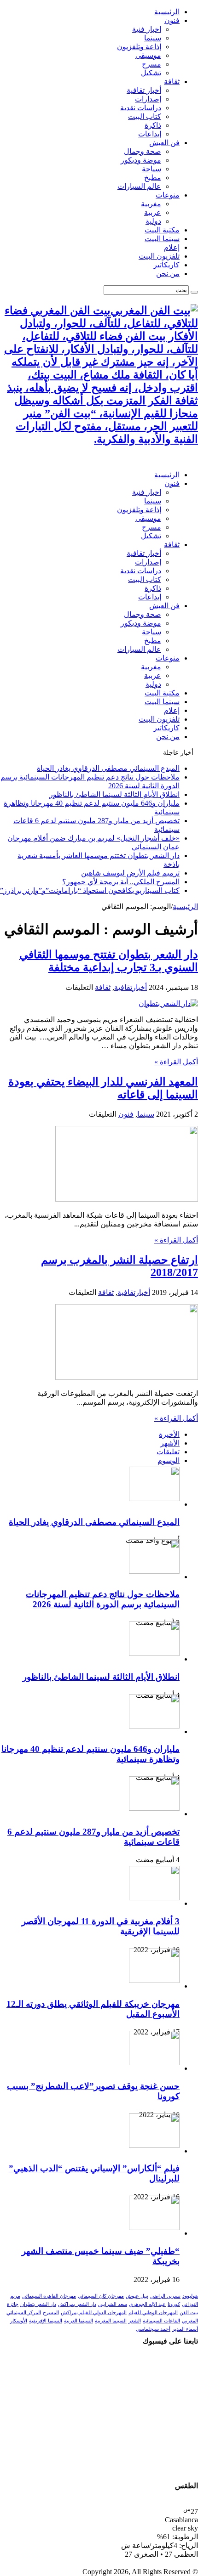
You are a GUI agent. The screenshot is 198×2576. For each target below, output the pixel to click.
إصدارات (148, 99)
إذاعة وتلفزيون (139, 47)
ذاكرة (153, 125)
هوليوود (190, 2296)
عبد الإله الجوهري (147, 2304)
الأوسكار (19, 2321)
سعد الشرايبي (113, 2304)
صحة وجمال (143, 151)
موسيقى (148, 55)
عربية (153, 212)
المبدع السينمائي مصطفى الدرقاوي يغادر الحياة (108, 768)
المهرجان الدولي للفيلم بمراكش (94, 2313)
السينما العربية (79, 2321)
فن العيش (164, 143)
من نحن (168, 274)
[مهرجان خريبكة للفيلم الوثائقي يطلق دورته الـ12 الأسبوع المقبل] (154, 1980)
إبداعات (150, 134)
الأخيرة (169, 1434)
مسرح (151, 64)
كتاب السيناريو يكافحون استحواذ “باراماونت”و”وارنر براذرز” (90, 890)
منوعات (168, 195)
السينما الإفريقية (46, 2321)
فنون (172, 20)
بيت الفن (189, 2313)
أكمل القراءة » (176, 1062)
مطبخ (153, 178)
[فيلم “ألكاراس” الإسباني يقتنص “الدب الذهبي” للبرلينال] (154, 2145)
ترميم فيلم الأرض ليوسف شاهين (130, 873)
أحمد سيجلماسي (153, 2329)
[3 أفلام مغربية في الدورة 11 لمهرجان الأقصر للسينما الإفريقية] (154, 1898)
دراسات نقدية (141, 108)
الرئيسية (167, 12)
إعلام (172, 247)
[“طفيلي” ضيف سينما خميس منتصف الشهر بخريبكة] (154, 2228)
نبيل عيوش (137, 2296)
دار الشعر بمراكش (77, 2304)
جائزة (13, 2304)
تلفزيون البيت (159, 256)
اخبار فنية (147, 29)
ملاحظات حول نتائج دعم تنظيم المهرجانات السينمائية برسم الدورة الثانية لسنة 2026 (103, 1599)
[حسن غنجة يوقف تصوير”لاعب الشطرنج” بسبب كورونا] (154, 2063)
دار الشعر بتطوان (38, 2304)
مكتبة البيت (162, 230)
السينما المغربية (111, 2321)
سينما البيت (162, 239)
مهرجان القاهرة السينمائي (49, 2296)
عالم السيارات (139, 186)
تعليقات (168, 1452)
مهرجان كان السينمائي (101, 2296)
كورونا (174, 2304)
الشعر (135, 2321)
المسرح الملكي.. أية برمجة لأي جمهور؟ (121, 882)
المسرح (51, 2313)
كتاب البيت (145, 116)
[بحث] (194, 292)
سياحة (151, 169)
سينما (153, 38)
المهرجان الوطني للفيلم (153, 2313)
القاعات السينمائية (161, 2321)
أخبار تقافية (144, 90)
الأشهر (170, 1443)
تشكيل (151, 73)
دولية (153, 221)
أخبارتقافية (131, 987)
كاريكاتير (166, 265)
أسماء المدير (185, 2329)
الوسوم (169, 1460)
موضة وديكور (141, 160)
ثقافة (172, 82)
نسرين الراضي (165, 2296)
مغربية (151, 204)
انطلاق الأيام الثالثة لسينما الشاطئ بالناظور (114, 794)
